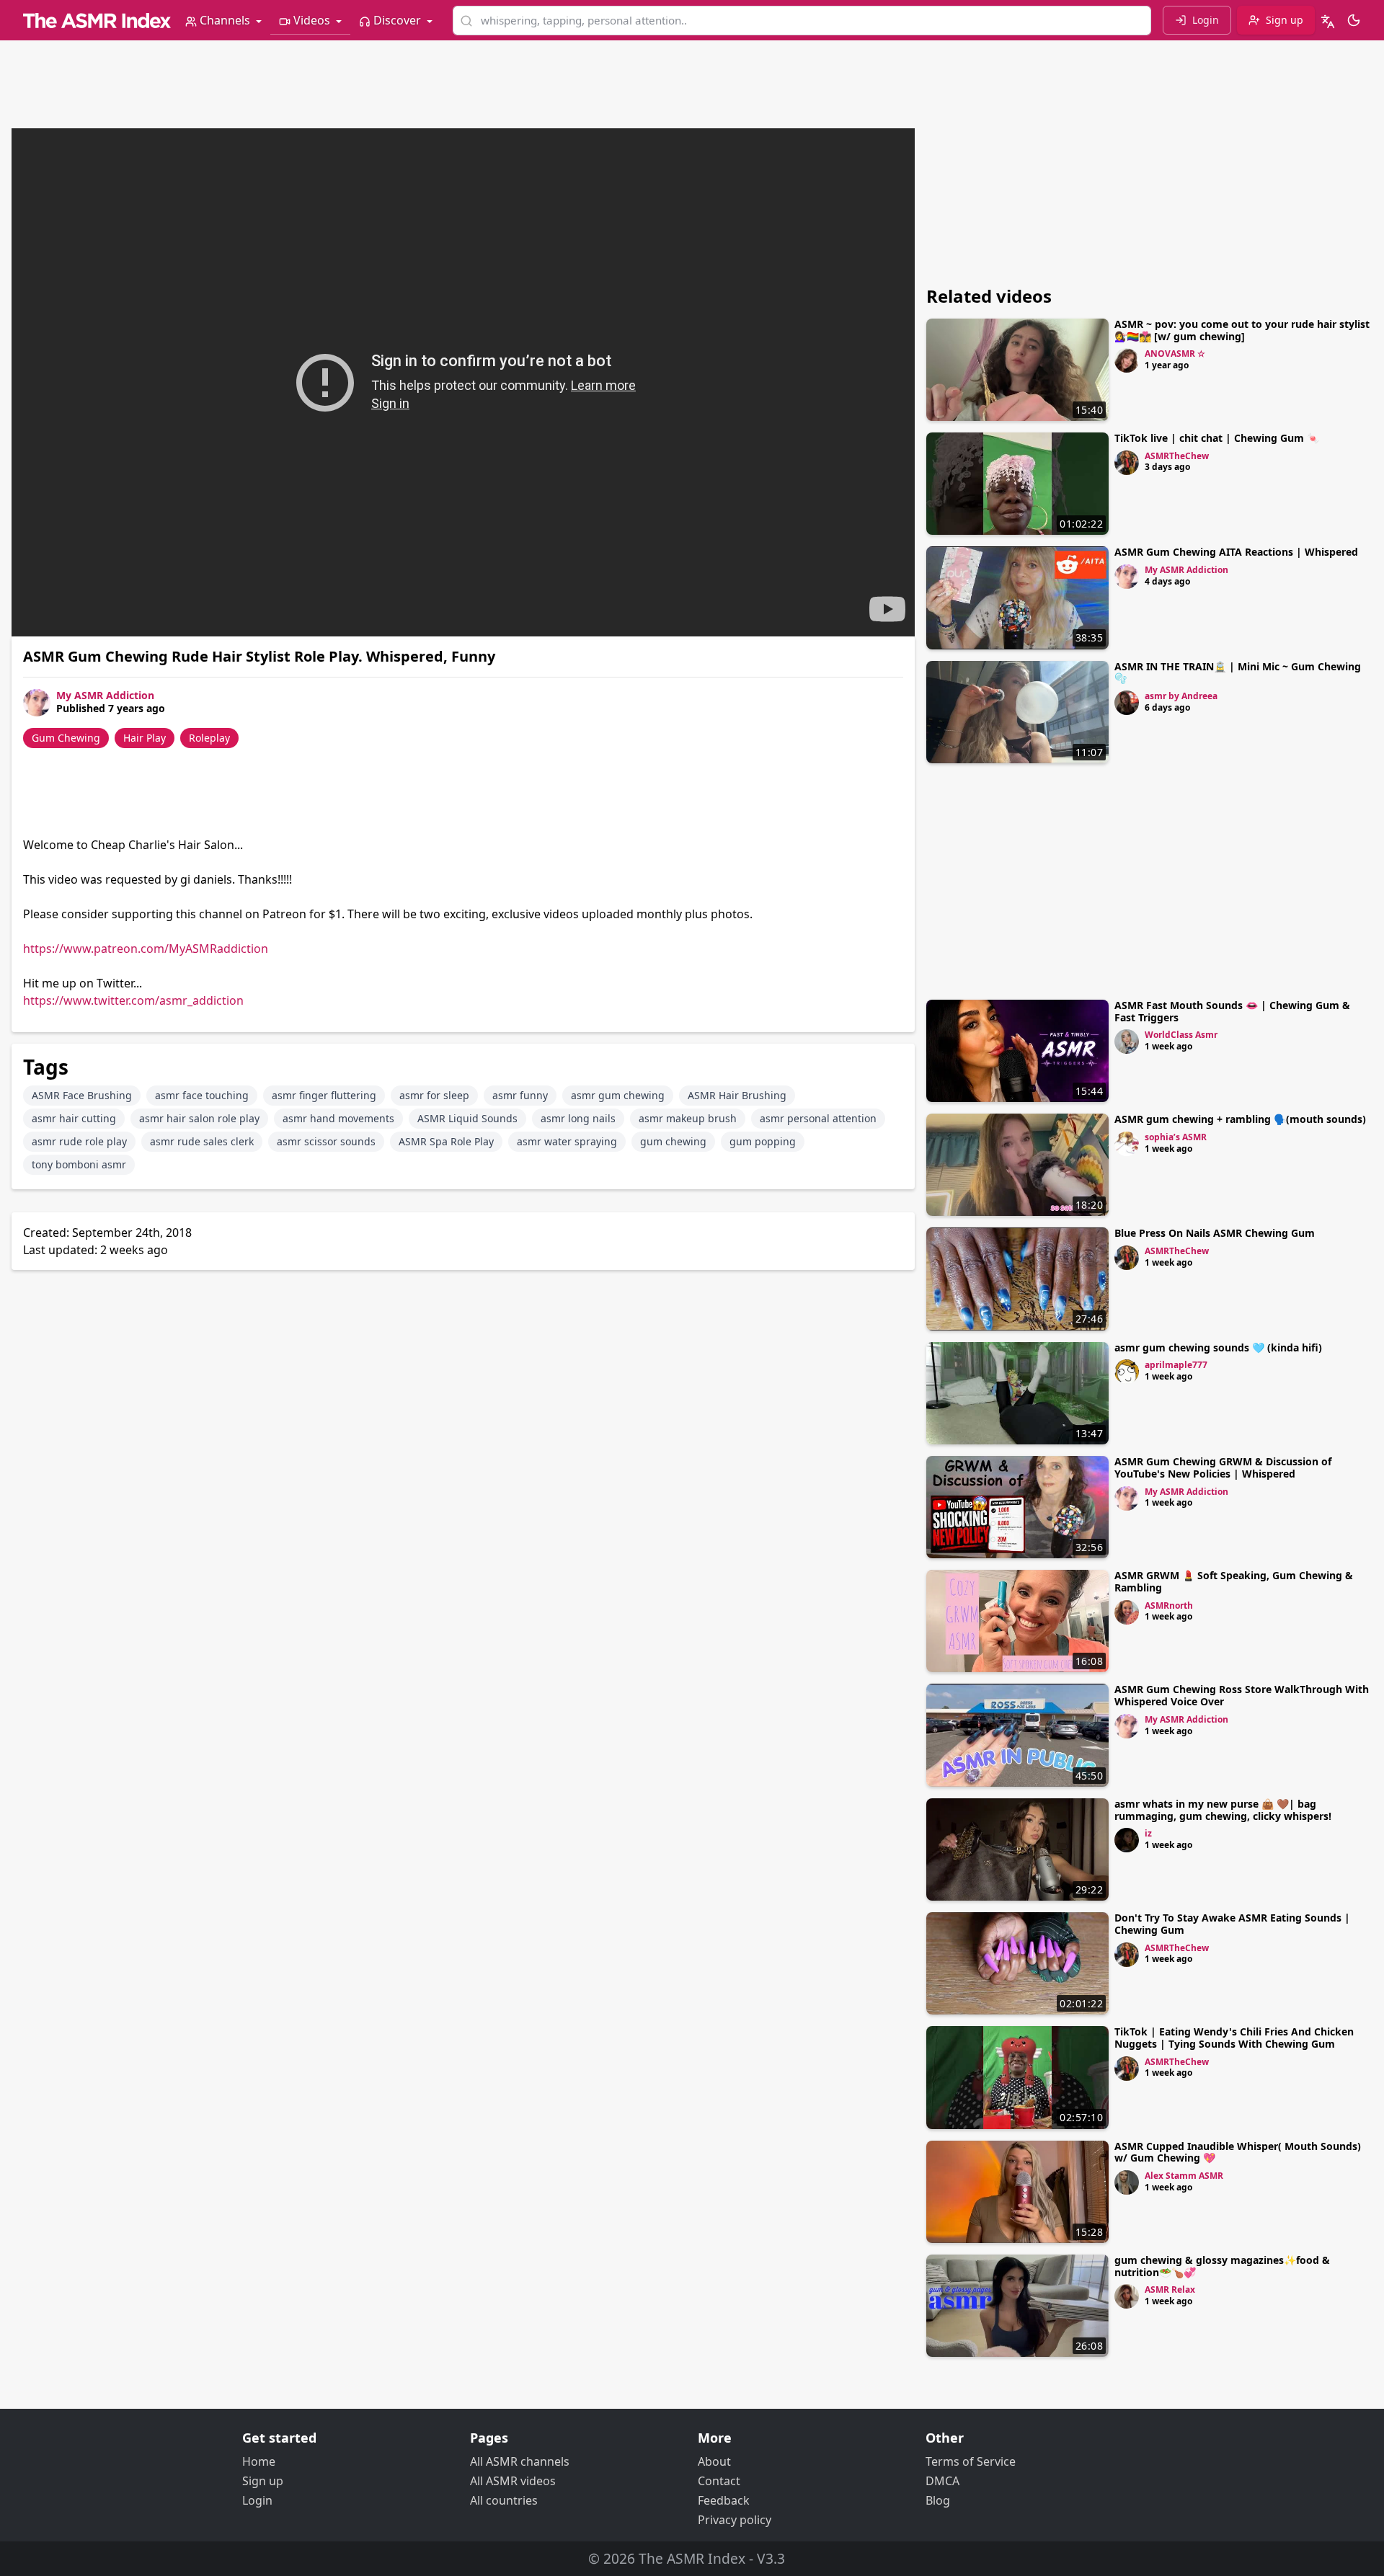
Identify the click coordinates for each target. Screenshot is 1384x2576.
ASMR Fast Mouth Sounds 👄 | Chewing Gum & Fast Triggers (1232, 1011)
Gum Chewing (66, 738)
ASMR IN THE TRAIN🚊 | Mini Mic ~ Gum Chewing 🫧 (1238, 672)
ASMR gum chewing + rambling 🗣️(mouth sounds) (1240, 1119)
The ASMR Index (692, 2558)
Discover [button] (397, 20)
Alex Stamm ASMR (1184, 2176)
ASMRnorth (1169, 1605)
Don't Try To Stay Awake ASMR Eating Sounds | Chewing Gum (1232, 1924)
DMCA (942, 2481)
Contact (719, 2481)
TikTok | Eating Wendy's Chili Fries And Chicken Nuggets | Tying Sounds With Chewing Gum (1234, 2038)
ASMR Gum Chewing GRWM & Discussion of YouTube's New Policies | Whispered (1223, 1467)
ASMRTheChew (1177, 456)
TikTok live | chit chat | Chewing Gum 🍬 (1217, 438)
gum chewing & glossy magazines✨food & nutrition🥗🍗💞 (1222, 2266)
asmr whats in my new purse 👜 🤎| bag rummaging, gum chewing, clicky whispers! (1223, 1810)
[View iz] (1127, 1840)
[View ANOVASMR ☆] (1127, 360)
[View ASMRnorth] (1127, 1612)
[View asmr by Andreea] (1127, 703)
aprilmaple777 (1176, 1365)
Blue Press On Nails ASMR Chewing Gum (1215, 1233)
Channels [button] (225, 20)
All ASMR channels (520, 2461)
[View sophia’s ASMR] (1127, 1144)
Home (259, 2461)
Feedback (724, 2500)
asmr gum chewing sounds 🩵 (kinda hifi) (1218, 1347)
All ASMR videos (513, 2481)
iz (1148, 1833)
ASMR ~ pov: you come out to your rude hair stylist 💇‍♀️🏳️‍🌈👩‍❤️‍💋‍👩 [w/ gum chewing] (1242, 330)
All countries (504, 2500)
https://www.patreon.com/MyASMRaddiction (146, 949)
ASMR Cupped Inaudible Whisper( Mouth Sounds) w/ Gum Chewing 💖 (1238, 2152)
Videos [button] (312, 20)
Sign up (263, 2481)
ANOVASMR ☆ (1175, 354)
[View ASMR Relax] (1127, 2296)
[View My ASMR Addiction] (1127, 577)
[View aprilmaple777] (1127, 1372)
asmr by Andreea (1181, 696)
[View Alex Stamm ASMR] (1127, 2182)
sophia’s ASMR (1176, 1137)
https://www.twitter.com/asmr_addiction (133, 1000)
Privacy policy (735, 2520)
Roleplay (209, 738)
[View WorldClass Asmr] (1127, 1041)
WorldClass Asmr (1181, 1035)
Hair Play (145, 738)
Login (257, 2500)
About (714, 2461)
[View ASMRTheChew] (1127, 463)
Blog (938, 2500)
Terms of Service (971, 2461)
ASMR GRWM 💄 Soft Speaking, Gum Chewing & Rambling (1234, 1581)
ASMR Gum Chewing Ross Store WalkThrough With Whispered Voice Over (1242, 1695)
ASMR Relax (1170, 2289)
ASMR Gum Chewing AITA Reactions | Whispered (1236, 552)
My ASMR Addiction (105, 695)
